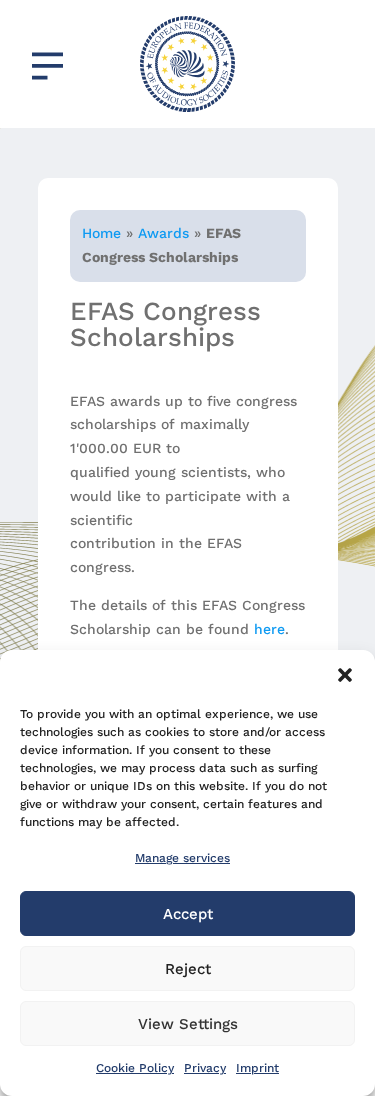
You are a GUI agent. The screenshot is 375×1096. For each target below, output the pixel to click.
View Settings (188, 1024)
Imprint (257, 1068)
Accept (188, 914)
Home (101, 233)
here (269, 629)
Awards (163, 233)
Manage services (182, 858)
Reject (188, 969)
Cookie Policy (135, 1068)
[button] (345, 675)
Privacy (205, 1068)
